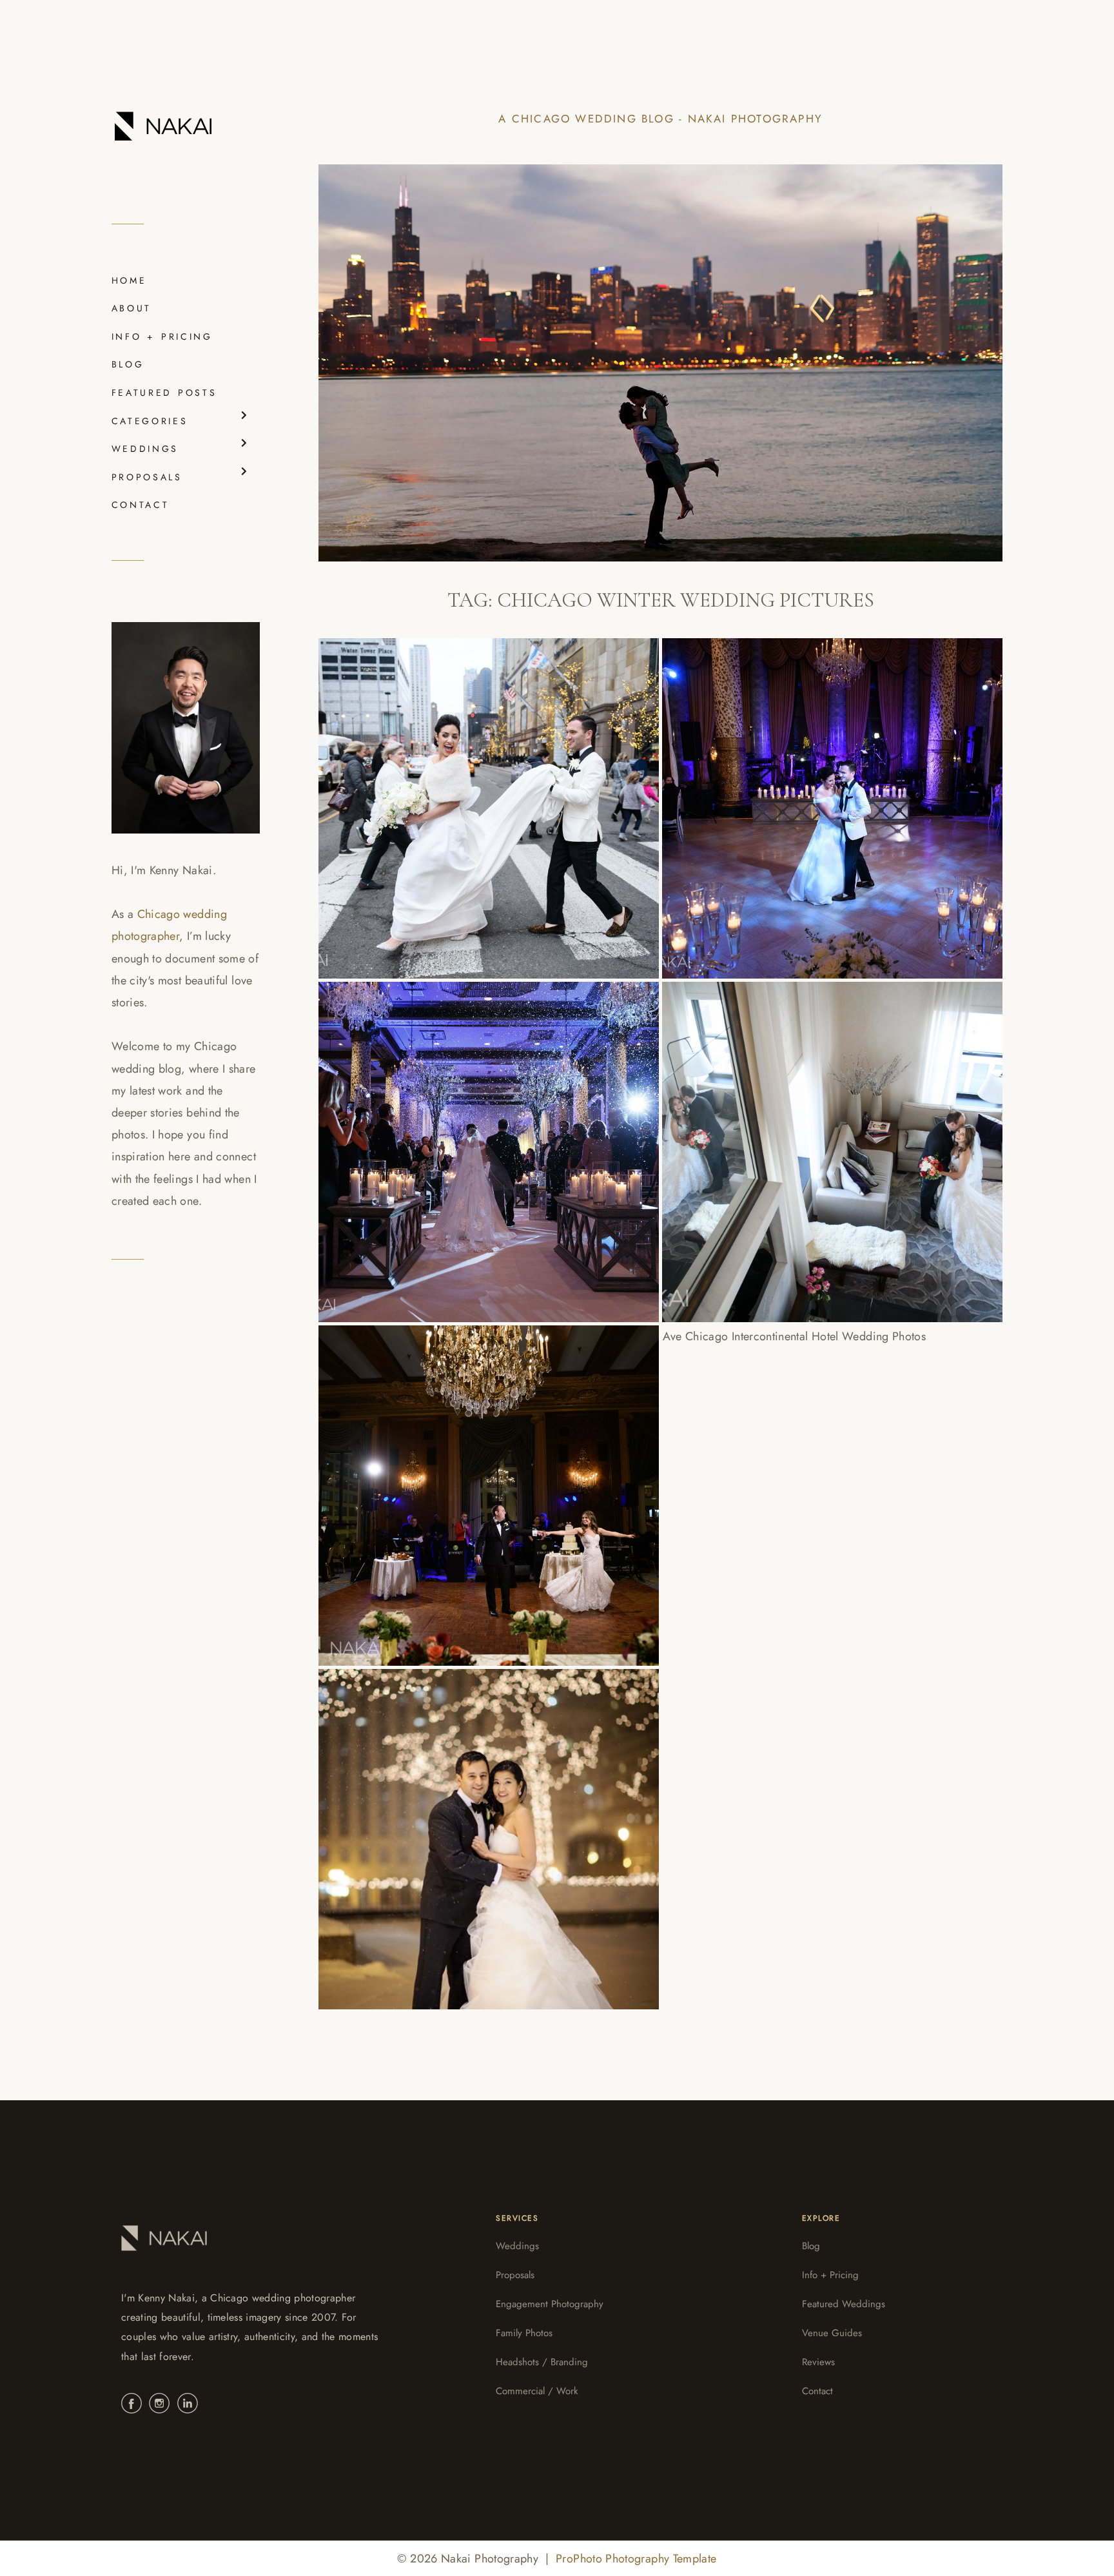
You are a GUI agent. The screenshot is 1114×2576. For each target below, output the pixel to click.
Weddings (517, 2246)
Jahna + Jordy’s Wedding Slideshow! (824, 1140)
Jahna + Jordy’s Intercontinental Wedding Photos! (469, 1483)
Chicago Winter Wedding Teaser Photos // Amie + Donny (464, 1140)
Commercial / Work (537, 2391)
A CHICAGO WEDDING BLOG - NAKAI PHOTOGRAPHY (660, 119)
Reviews (818, 2362)
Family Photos (524, 2333)
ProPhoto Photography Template (636, 2559)
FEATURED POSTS (164, 393)
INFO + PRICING (162, 337)
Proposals (515, 2275)
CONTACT (140, 505)
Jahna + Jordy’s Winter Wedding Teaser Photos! (808, 1483)
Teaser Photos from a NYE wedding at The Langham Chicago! (486, 1827)
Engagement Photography (550, 2304)
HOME (129, 280)
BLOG (128, 364)
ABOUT (132, 308)
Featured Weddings (844, 2304)
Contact (817, 2391)
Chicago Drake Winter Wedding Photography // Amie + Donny (462, 796)
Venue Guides (832, 2333)
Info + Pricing (830, 2275)
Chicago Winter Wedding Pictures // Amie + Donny (825, 796)
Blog (811, 2246)
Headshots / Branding (542, 2362)
